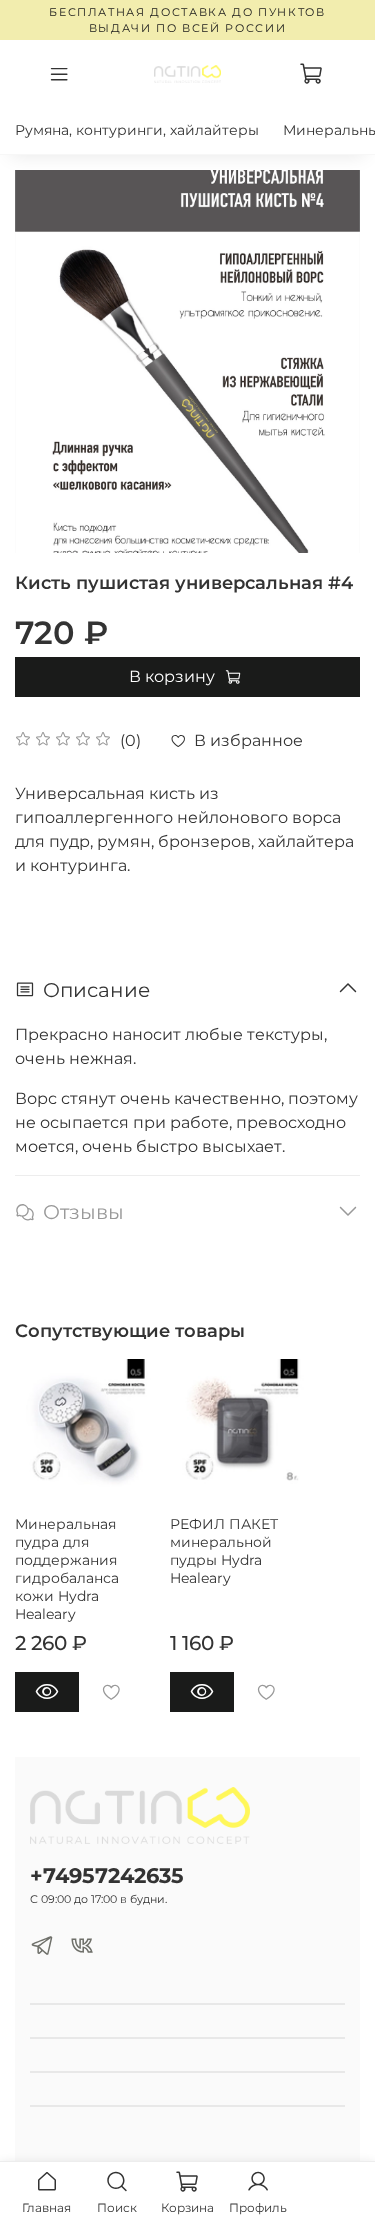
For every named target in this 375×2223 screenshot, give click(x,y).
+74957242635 (107, 1875)
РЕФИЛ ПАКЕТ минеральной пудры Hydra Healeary (224, 1551)
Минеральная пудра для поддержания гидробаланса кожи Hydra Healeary (67, 1569)
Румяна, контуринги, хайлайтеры (137, 130)
